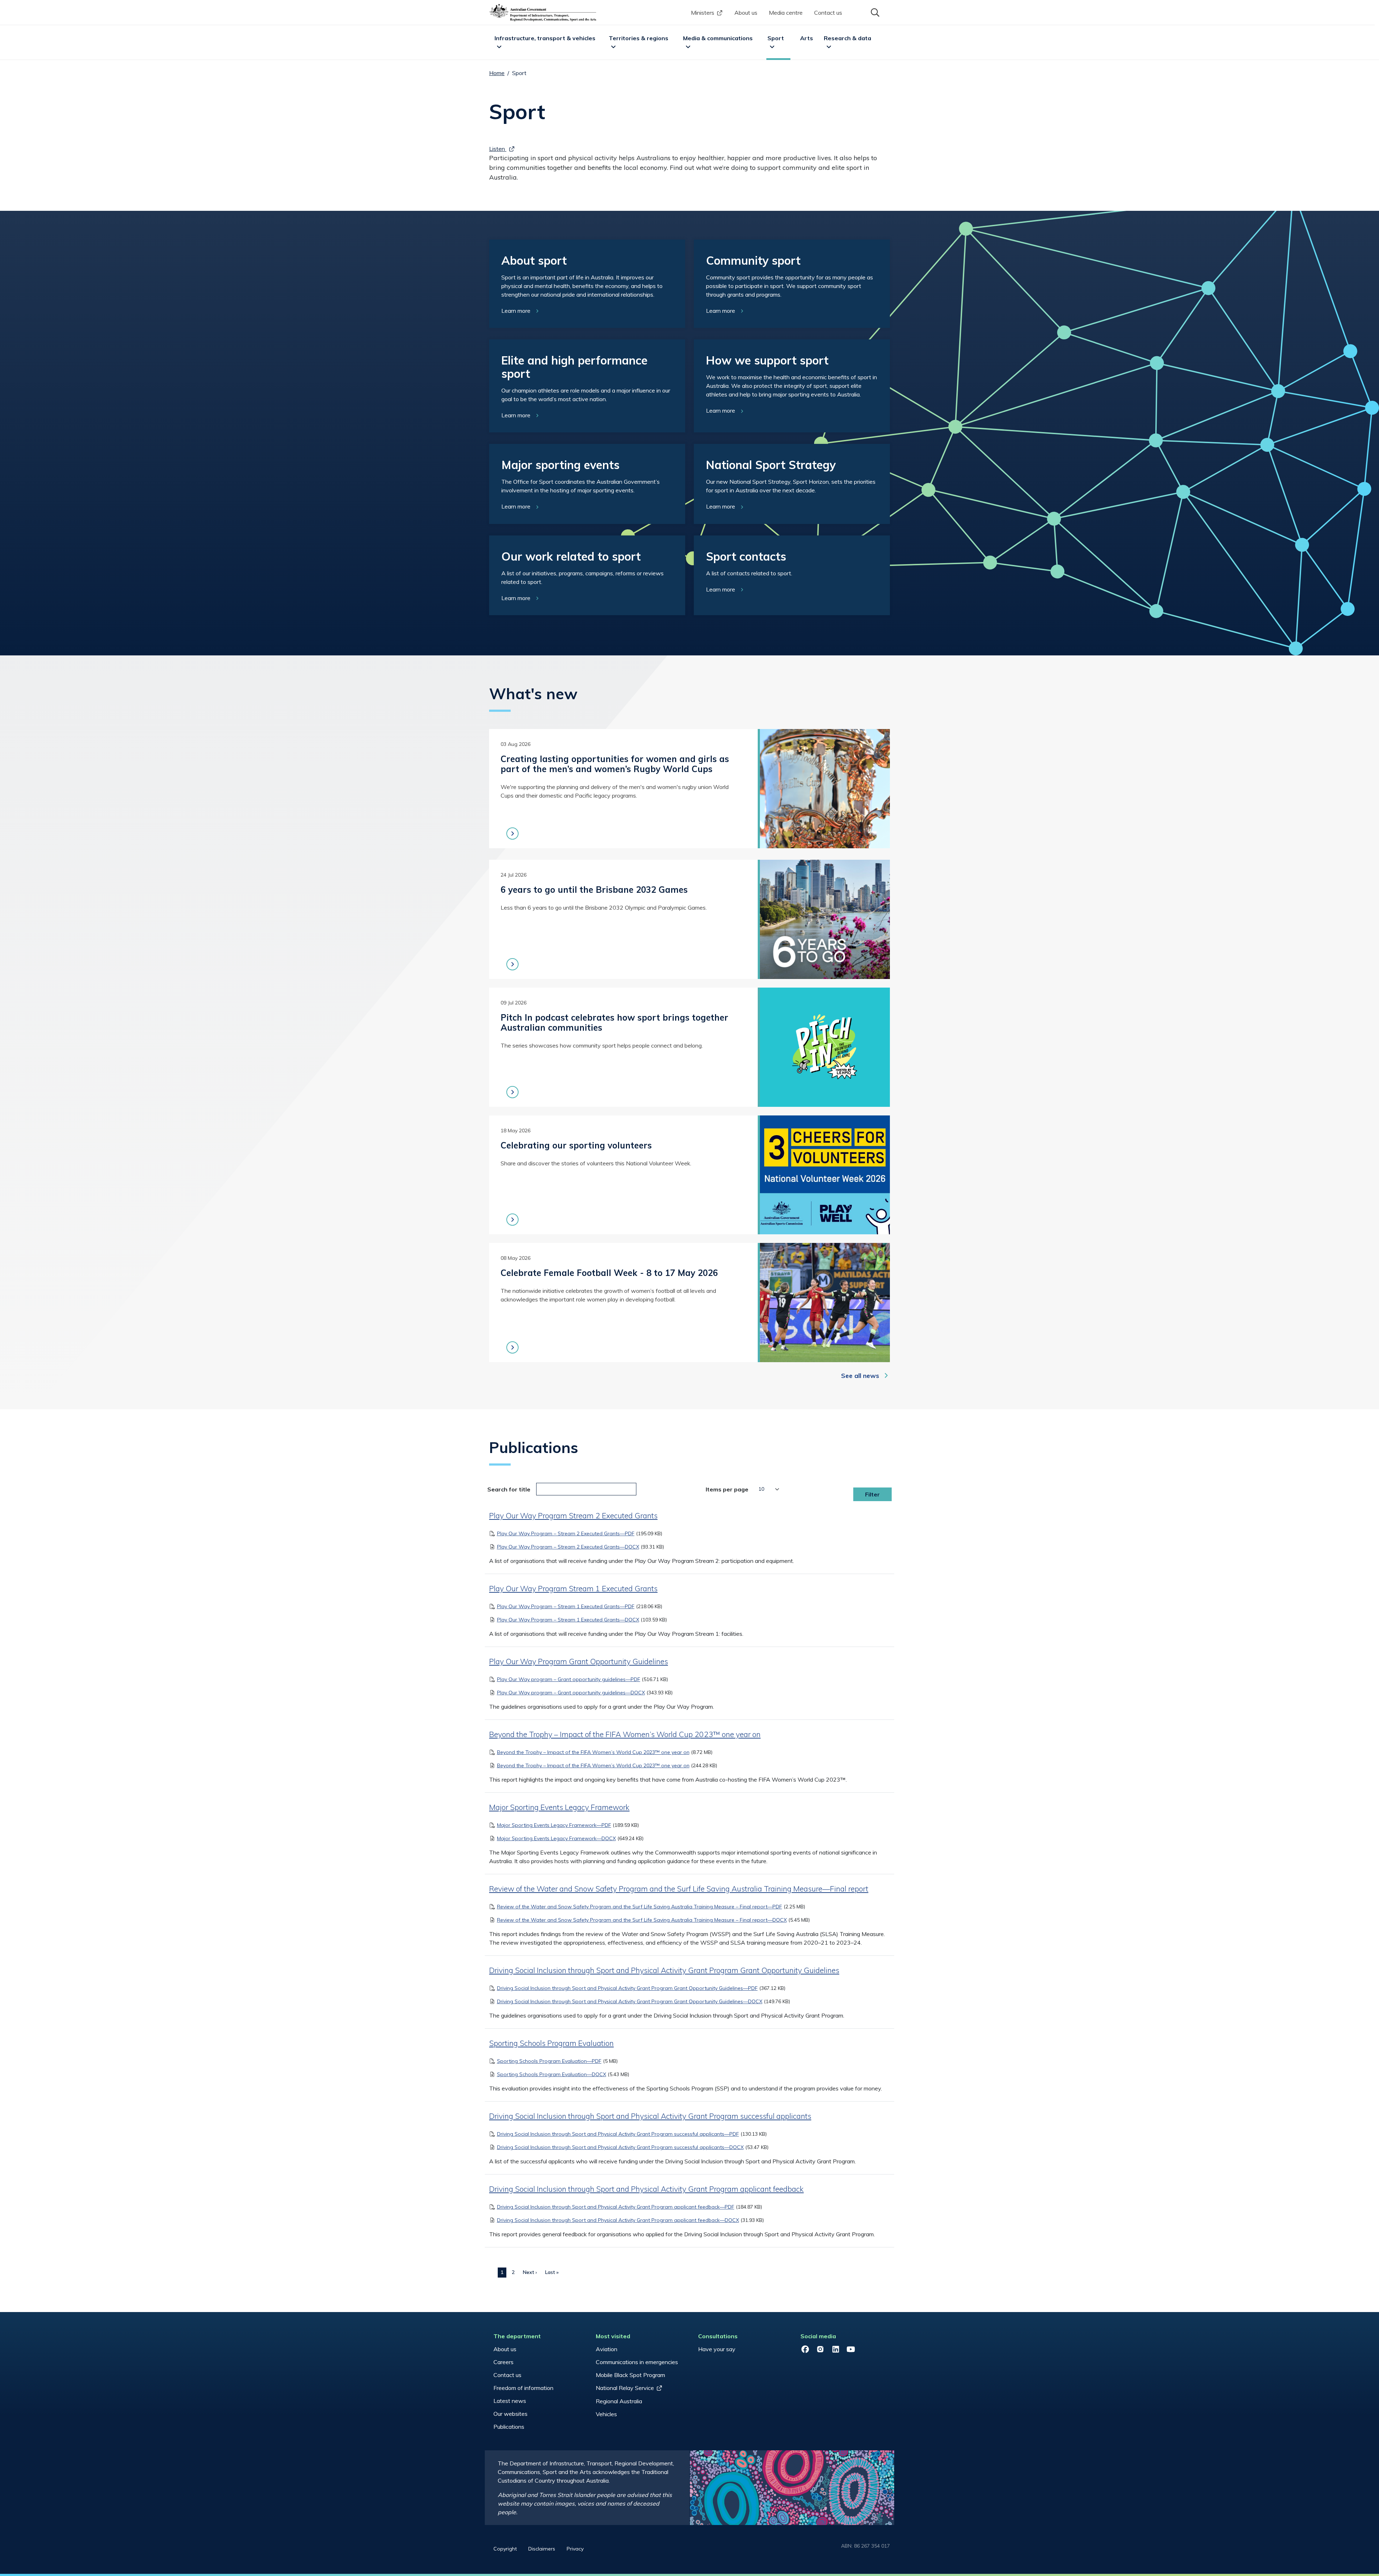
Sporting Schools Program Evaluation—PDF (549, 2061)
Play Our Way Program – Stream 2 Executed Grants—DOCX (568, 1547)
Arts (807, 38)
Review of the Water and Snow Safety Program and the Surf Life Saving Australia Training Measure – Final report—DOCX (642, 1920)
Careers (503, 2362)
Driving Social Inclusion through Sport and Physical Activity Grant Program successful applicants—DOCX (620, 2147)
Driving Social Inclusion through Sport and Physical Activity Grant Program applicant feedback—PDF (616, 2207)
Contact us (828, 13)
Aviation (607, 2349)
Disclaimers (542, 2549)
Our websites (510, 2414)
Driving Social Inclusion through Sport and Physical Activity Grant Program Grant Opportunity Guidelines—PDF (627, 1988)
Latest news (510, 2401)
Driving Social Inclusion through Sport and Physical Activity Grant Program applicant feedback (646, 2189)
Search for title (509, 1489)
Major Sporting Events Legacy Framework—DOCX (556, 1838)
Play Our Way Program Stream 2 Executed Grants (573, 1516)
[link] (587, 284)
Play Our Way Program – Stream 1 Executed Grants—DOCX (568, 1620)
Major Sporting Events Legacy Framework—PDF (554, 1825)
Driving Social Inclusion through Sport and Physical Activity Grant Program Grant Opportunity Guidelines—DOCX (630, 2001)
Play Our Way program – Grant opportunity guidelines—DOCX (571, 1693)
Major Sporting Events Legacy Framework (559, 1807)
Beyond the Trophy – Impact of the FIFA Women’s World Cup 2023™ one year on (625, 1734)
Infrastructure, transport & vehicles (545, 38)
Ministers (703, 13)
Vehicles (606, 2414)
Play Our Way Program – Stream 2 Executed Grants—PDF (566, 1533)
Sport (776, 38)
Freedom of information (523, 2388)
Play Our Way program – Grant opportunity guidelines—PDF (569, 1679)
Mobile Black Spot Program (630, 2375)
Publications (509, 2427)
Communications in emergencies (637, 2362)
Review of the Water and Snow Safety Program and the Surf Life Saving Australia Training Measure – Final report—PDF (640, 1907)
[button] (874, 12)
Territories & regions (639, 38)
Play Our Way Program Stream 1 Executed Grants (573, 1588)
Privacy (575, 2549)
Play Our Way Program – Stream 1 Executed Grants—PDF (566, 1606)
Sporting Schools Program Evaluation (551, 2043)
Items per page (727, 1489)
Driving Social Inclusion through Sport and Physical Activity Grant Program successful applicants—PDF (618, 2134)
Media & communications (718, 38)
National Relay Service (625, 2388)
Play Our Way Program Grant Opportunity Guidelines (579, 1661)
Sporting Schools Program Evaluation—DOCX (552, 2074)
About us (746, 13)
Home (497, 73)
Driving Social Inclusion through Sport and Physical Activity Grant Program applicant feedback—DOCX (618, 2220)
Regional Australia (619, 2401)
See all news (860, 1376)
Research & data (848, 38)
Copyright (505, 2549)
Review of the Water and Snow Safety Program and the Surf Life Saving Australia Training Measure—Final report (679, 1889)
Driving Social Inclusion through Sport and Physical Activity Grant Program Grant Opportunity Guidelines (664, 1970)
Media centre (786, 13)
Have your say (717, 2349)
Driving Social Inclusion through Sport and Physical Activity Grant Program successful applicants (650, 2116)
